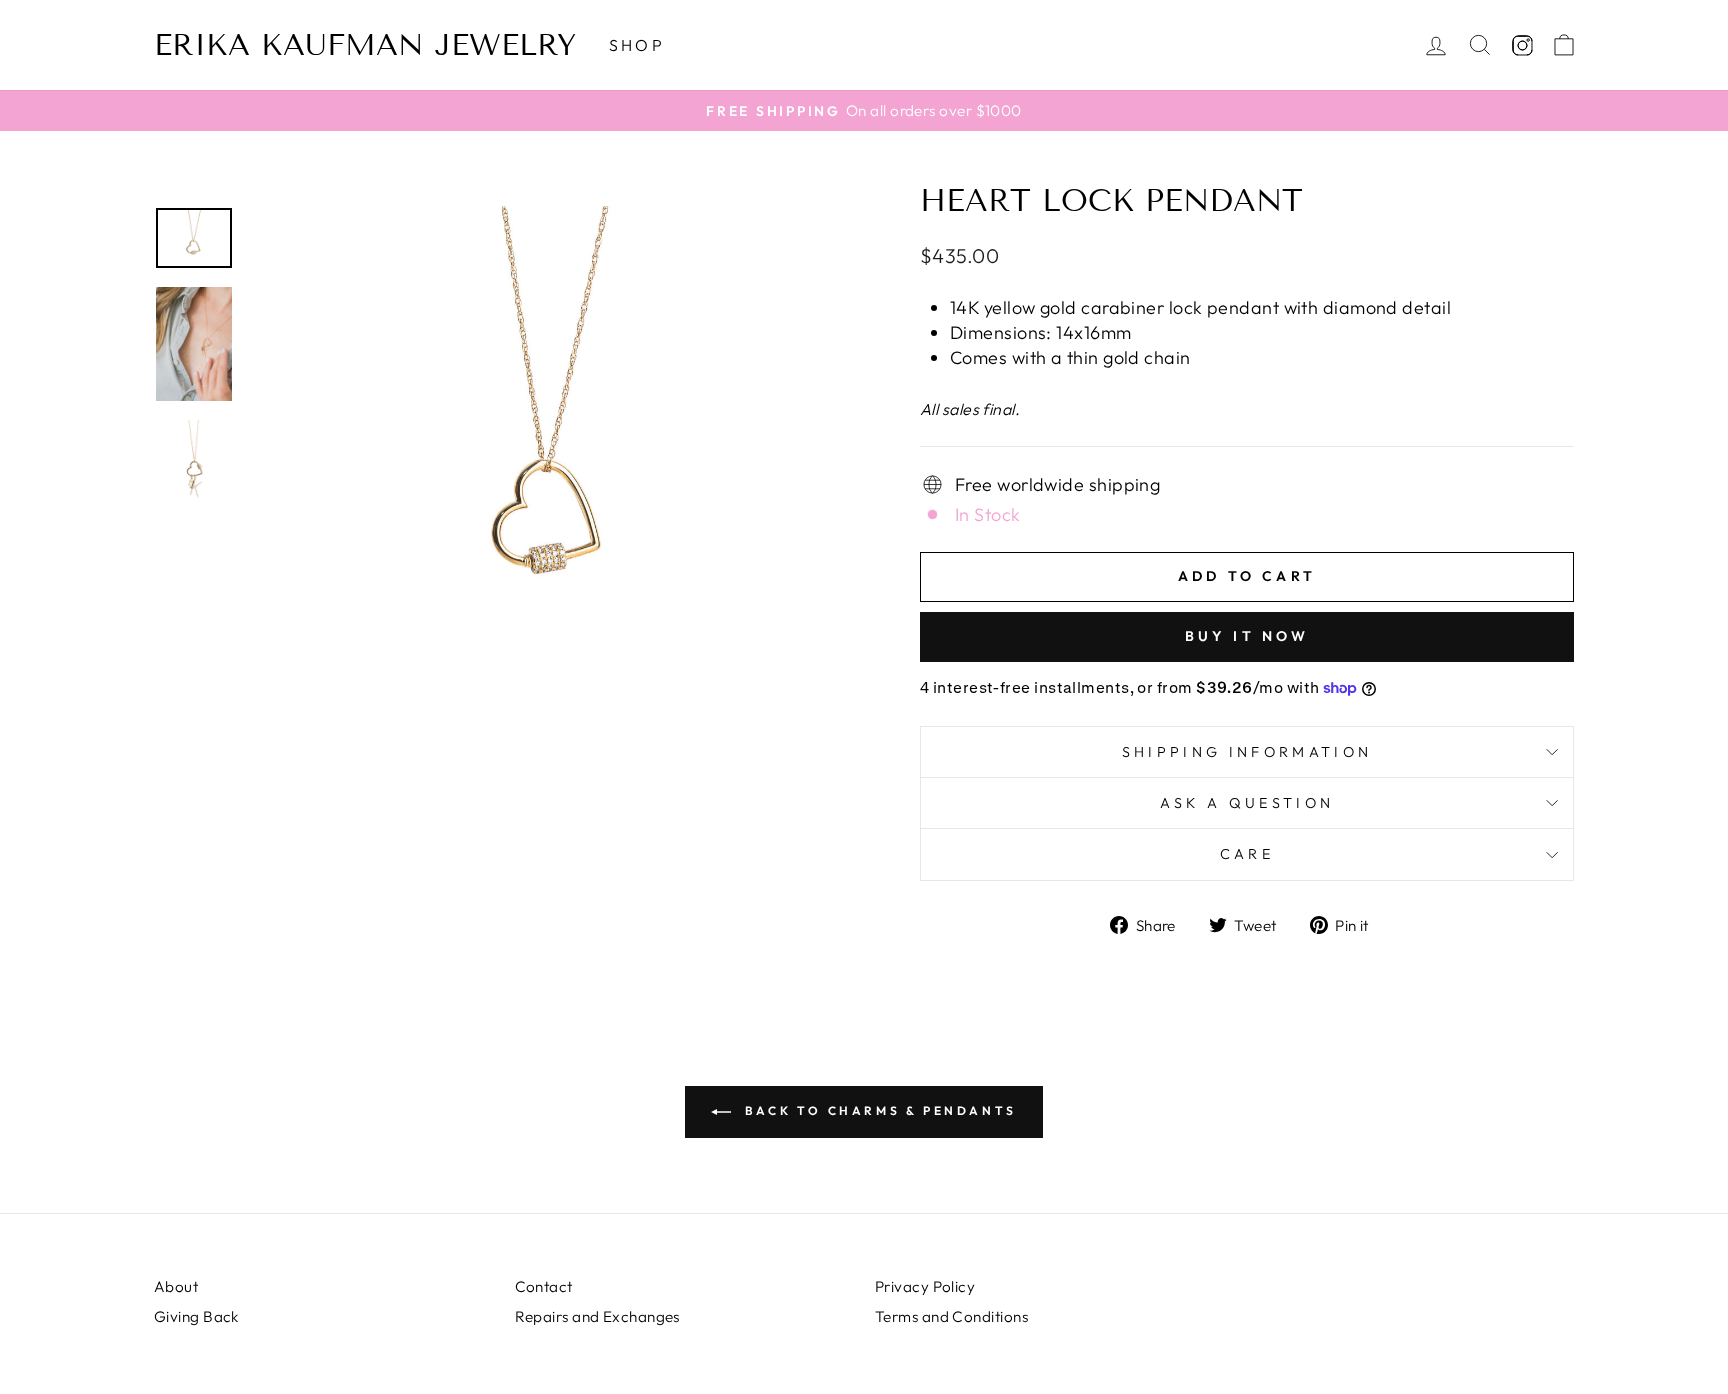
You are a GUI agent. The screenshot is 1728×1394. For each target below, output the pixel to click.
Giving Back (196, 1316)
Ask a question (1247, 803)
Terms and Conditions (951, 1316)
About (176, 1286)
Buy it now (1247, 636)
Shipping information (1247, 752)
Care (1247, 854)
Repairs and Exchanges (597, 1316)
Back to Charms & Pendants (878, 1110)
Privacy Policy (925, 1286)
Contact (544, 1286)
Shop (637, 45)
